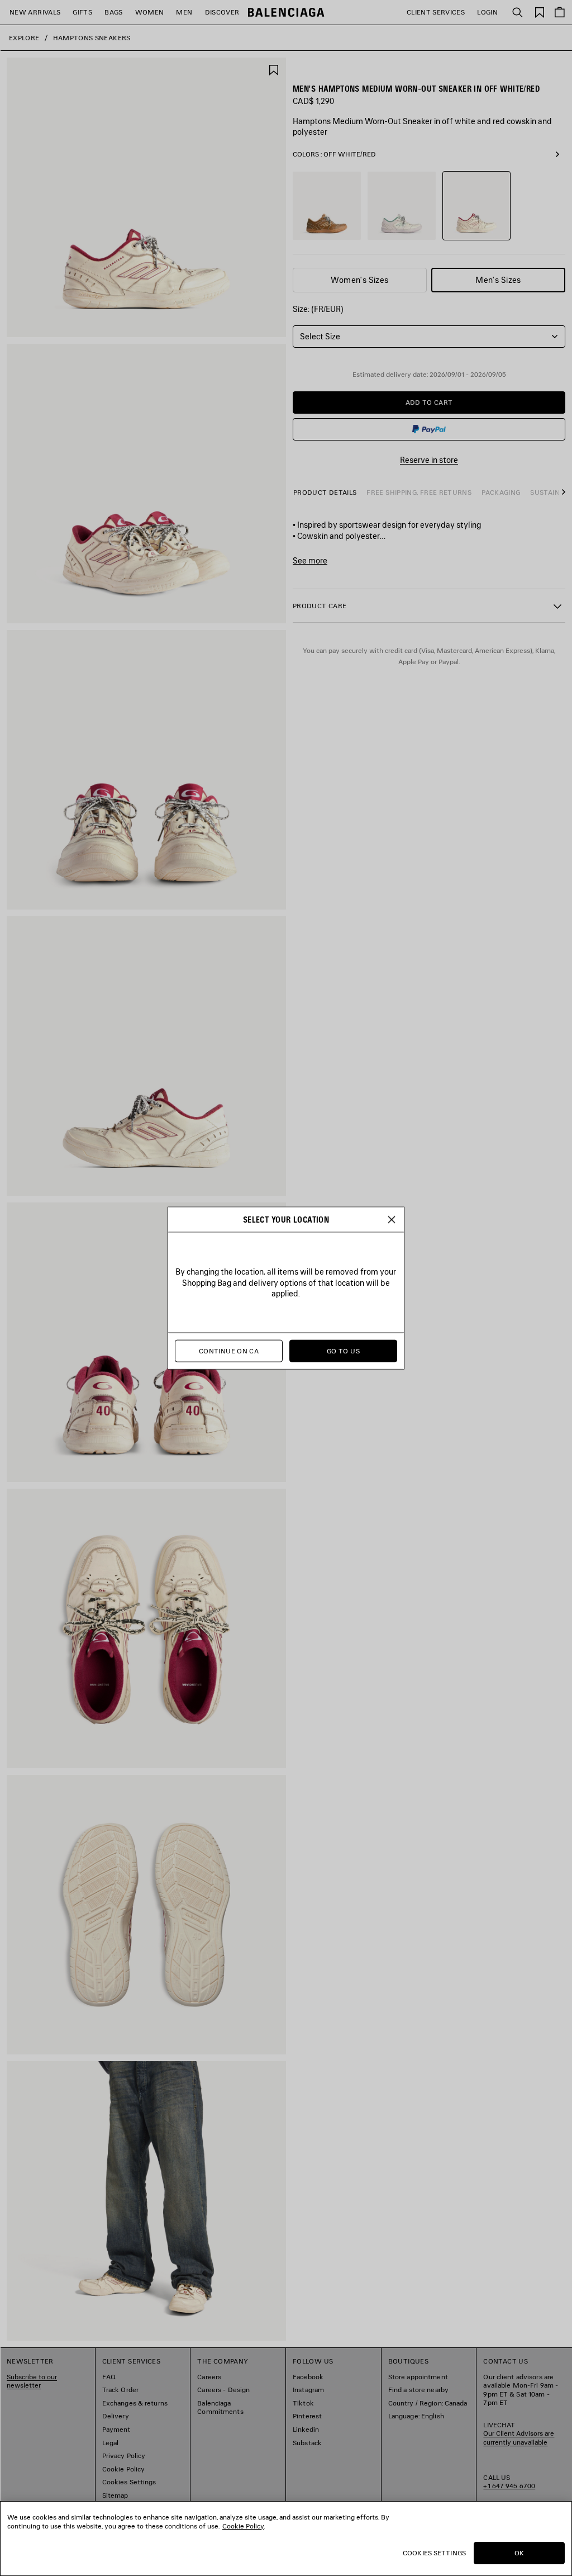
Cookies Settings (434, 2553)
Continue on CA (229, 1351)
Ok (519, 2553)
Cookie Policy (243, 2526)
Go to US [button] (343, 1351)
